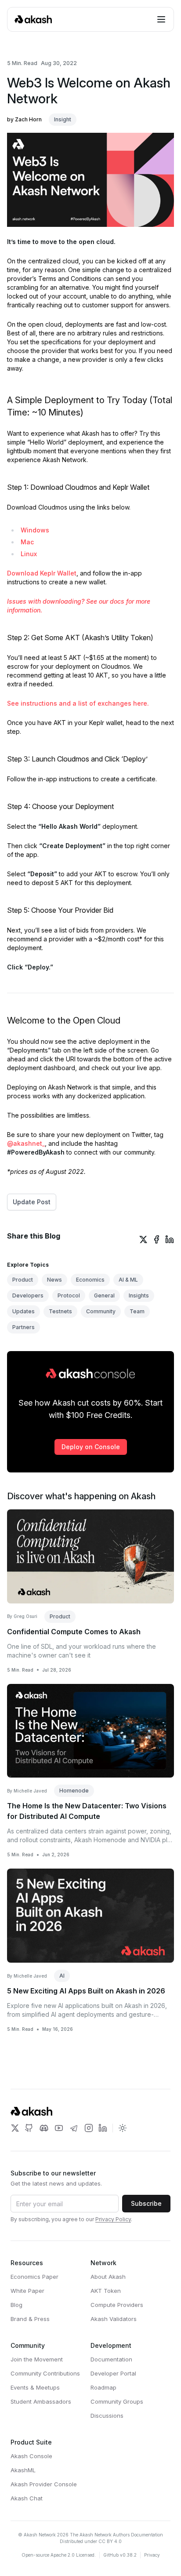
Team (137, 1311)
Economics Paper (34, 2277)
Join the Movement (37, 2359)
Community (101, 1311)
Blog (16, 2305)
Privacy (152, 2555)
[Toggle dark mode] (123, 2128)
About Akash (108, 2277)
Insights (139, 1295)
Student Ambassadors (41, 2401)
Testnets (60, 1311)
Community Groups (117, 2401)
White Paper (27, 2291)
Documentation (111, 2359)
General (104, 1295)
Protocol (69, 1295)
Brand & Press (30, 2319)
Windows (35, 530)
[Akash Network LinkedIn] (103, 2128)
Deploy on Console (91, 1447)
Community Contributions (45, 2373)
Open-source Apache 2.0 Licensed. (59, 2555)
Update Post (32, 1202)
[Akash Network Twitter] (15, 2128)
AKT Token (106, 2291)
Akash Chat (27, 2498)
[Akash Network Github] (29, 2128)
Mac (27, 542)
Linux (29, 554)
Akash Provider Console (44, 2484)
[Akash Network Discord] (44, 2128)
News (54, 1280)
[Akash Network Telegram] (74, 2128)
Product (23, 1280)
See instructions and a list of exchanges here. (78, 703)
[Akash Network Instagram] (89, 2128)
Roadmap (103, 2387)
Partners (24, 1327)
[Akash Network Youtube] (59, 2128)
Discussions (107, 2416)
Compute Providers (117, 2305)
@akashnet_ (26, 1143)
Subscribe (146, 2203)
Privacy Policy (113, 2219)
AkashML (23, 2470)
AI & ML (128, 1280)
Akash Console (31, 2456)
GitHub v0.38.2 (120, 2555)
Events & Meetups (35, 2387)
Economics (90, 1280)
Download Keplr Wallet (42, 573)
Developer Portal (113, 2373)
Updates (24, 1311)
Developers (28, 1295)
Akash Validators (114, 2319)
